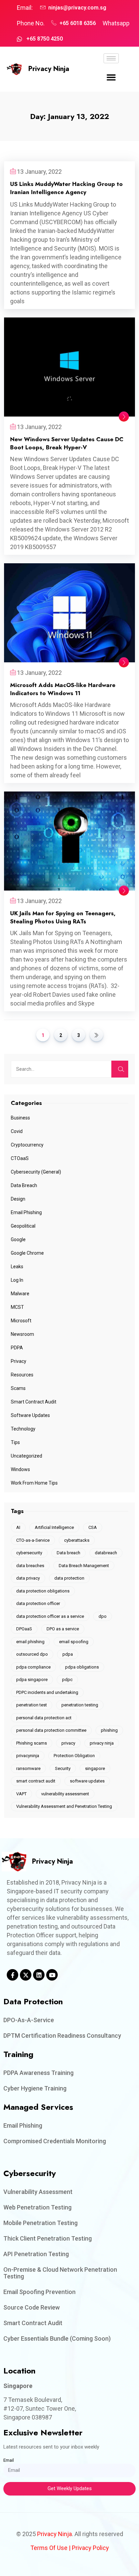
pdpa (68, 1654)
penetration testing (80, 1705)
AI (18, 1527)
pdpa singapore (32, 1680)
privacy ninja (102, 1743)
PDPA (17, 1348)
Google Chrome (27, 1253)
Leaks (17, 1267)
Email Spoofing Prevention (39, 2292)
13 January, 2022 (39, 172)
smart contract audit (36, 1781)
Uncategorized (26, 1456)
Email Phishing (26, 1212)
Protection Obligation (74, 1756)
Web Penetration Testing (37, 2207)
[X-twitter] (26, 1975)
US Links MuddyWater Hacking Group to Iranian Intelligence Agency (66, 188)
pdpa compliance (33, 1667)
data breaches (30, 1566)
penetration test (32, 1705)
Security (63, 1768)
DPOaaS (24, 1629)
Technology (23, 1429)
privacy (68, 1743)
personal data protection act (44, 1718)
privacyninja (28, 1756)
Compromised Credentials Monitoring (55, 2141)
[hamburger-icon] (111, 58)
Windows (20, 1469)
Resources (22, 1375)
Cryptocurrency (27, 1145)
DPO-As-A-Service (29, 2020)
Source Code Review (32, 2307)
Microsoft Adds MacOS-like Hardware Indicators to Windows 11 (63, 689)
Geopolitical (23, 1226)
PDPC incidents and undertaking (47, 1692)
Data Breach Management (84, 1566)
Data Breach (24, 1185)
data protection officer (38, 1603)
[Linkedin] (39, 1975)
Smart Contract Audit (34, 1402)
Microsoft (21, 1321)
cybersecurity (29, 1553)
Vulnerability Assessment (38, 2192)
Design (18, 1199)
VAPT (21, 1794)
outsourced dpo (32, 1654)
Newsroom (22, 1334)
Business (20, 1118)
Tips (15, 1442)
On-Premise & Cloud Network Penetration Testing (60, 2273)
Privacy (19, 1361)
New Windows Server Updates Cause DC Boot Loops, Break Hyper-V (67, 443)
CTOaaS (20, 1158)
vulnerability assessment (65, 1794)
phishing (109, 1730)
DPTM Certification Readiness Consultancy (62, 2036)
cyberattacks (77, 1540)
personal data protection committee (51, 1730)
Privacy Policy (90, 2548)
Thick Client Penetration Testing (48, 2238)
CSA (93, 1527)
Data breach (68, 1553)
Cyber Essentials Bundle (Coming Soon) (57, 2338)
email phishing (30, 1642)
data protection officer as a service (50, 1616)
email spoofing (74, 1642)
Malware (20, 1294)
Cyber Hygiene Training (35, 2088)
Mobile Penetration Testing (40, 2223)
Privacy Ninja (49, 69)
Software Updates (30, 1415)
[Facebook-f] (12, 1975)
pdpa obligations (82, 1667)
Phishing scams (32, 1743)
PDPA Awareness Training (38, 2073)
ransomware (28, 1768)
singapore (95, 1768)
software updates (87, 1781)
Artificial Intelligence (54, 1527)
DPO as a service (63, 1629)
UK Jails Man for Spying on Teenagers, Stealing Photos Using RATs (63, 917)
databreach (106, 1553)
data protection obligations (43, 1591)
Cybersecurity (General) (36, 1172)
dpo (103, 1616)
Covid (17, 1131)
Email (9, 2460)
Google (18, 1239)
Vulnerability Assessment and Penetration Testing (64, 1806)
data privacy (28, 1578)
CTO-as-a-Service (33, 1540)
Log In (17, 1280)
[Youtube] (52, 1975)
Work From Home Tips (34, 1483)
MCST (17, 1307)
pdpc (67, 1680)
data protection (69, 1578)
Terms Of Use (49, 2548)
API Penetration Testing (36, 2254)
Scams (18, 1388)
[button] (111, 77)
